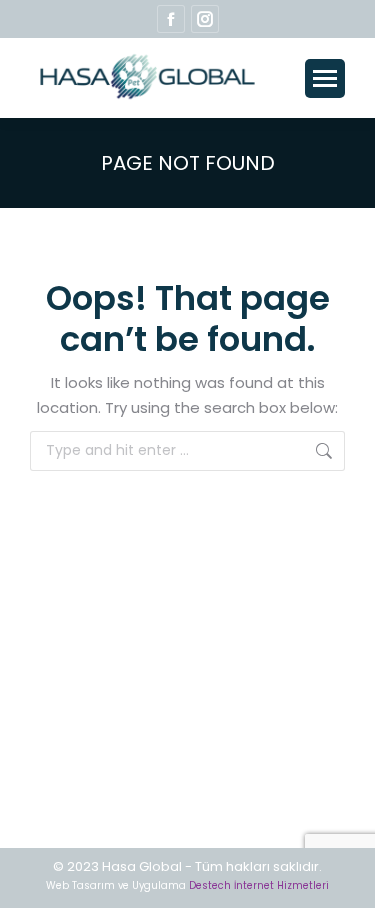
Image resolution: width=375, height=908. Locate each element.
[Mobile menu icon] (325, 78)
